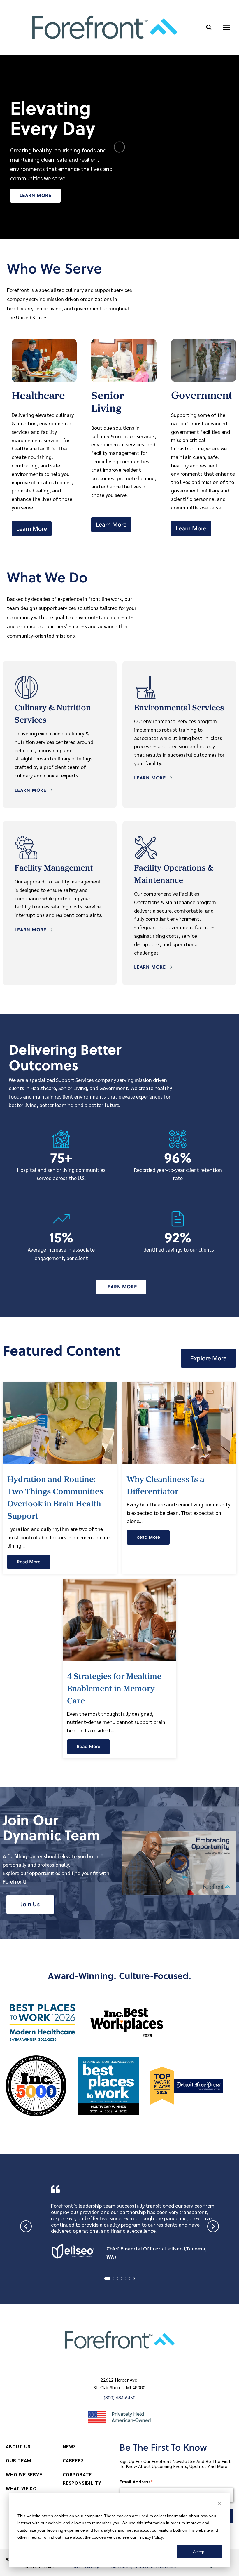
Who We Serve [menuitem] (24, 2474)
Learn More (35, 195)
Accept (199, 2552)
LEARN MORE (30, 790)
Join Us (30, 1904)
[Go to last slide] (26, 2226)
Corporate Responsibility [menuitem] (82, 2478)
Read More (29, 1562)
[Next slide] (213, 2226)
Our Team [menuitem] (18, 2460)
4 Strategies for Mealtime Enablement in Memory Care (114, 1689)
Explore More (208, 1358)
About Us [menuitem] (18, 2446)
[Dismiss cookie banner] (219, 2505)
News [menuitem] (69, 2446)
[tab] (107, 2279)
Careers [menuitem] (73, 2460)
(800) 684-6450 (120, 2397)
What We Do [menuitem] (21, 2488)
